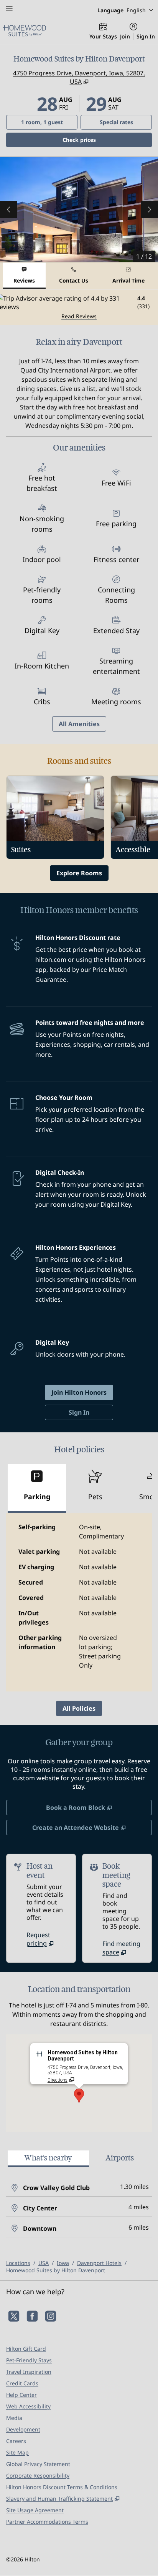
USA (44, 2263)
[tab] (24, 276)
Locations (18, 2263)
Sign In (146, 36)
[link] (48, 1939)
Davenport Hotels (99, 2263)
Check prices (99, 140)
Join (125, 36)
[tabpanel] (79, 307)
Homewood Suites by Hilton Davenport (56, 2270)
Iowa (63, 2263)
